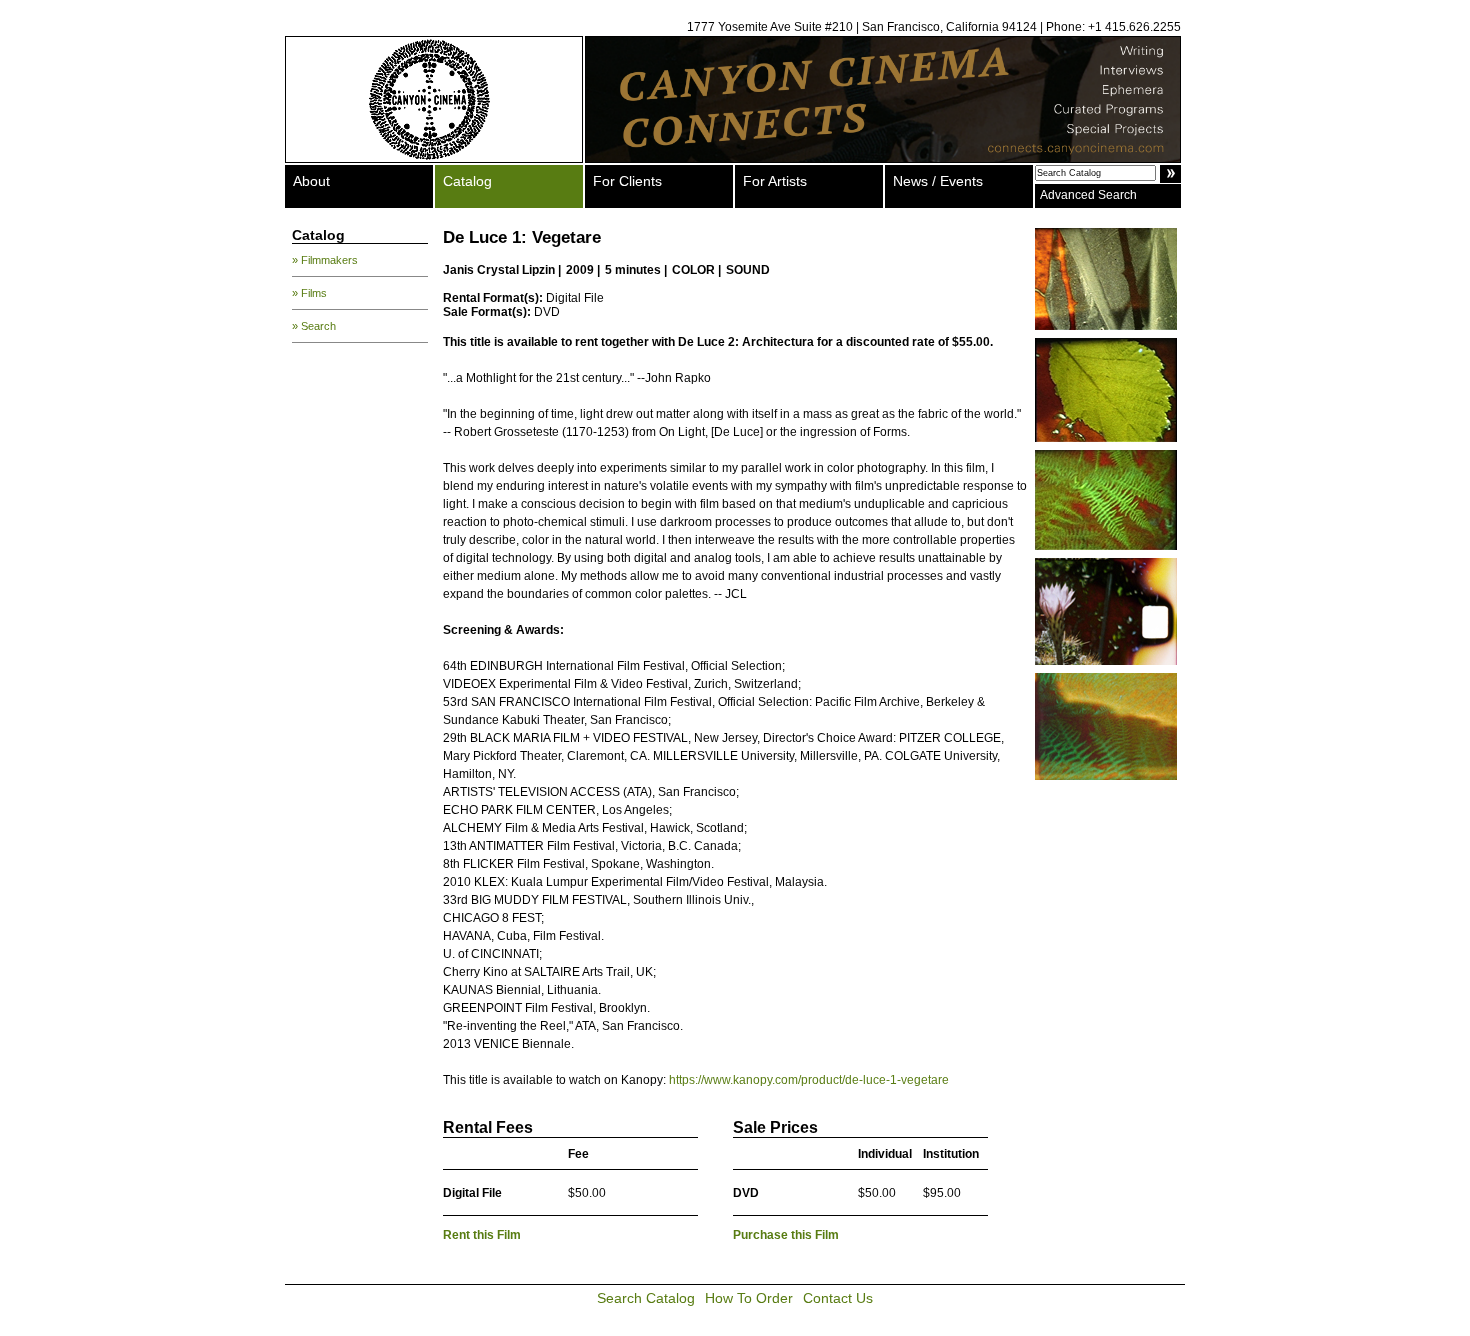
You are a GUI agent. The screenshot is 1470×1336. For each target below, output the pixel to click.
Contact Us (838, 1298)
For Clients (627, 181)
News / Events (938, 181)
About (311, 181)
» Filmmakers (325, 260)
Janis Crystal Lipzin (499, 270)
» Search (314, 326)
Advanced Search (1088, 195)
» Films (309, 293)
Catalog (467, 181)
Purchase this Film (786, 1235)
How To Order (749, 1298)
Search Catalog (646, 1298)
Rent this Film (482, 1235)
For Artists (775, 181)
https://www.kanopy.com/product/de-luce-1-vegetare (809, 1080)
